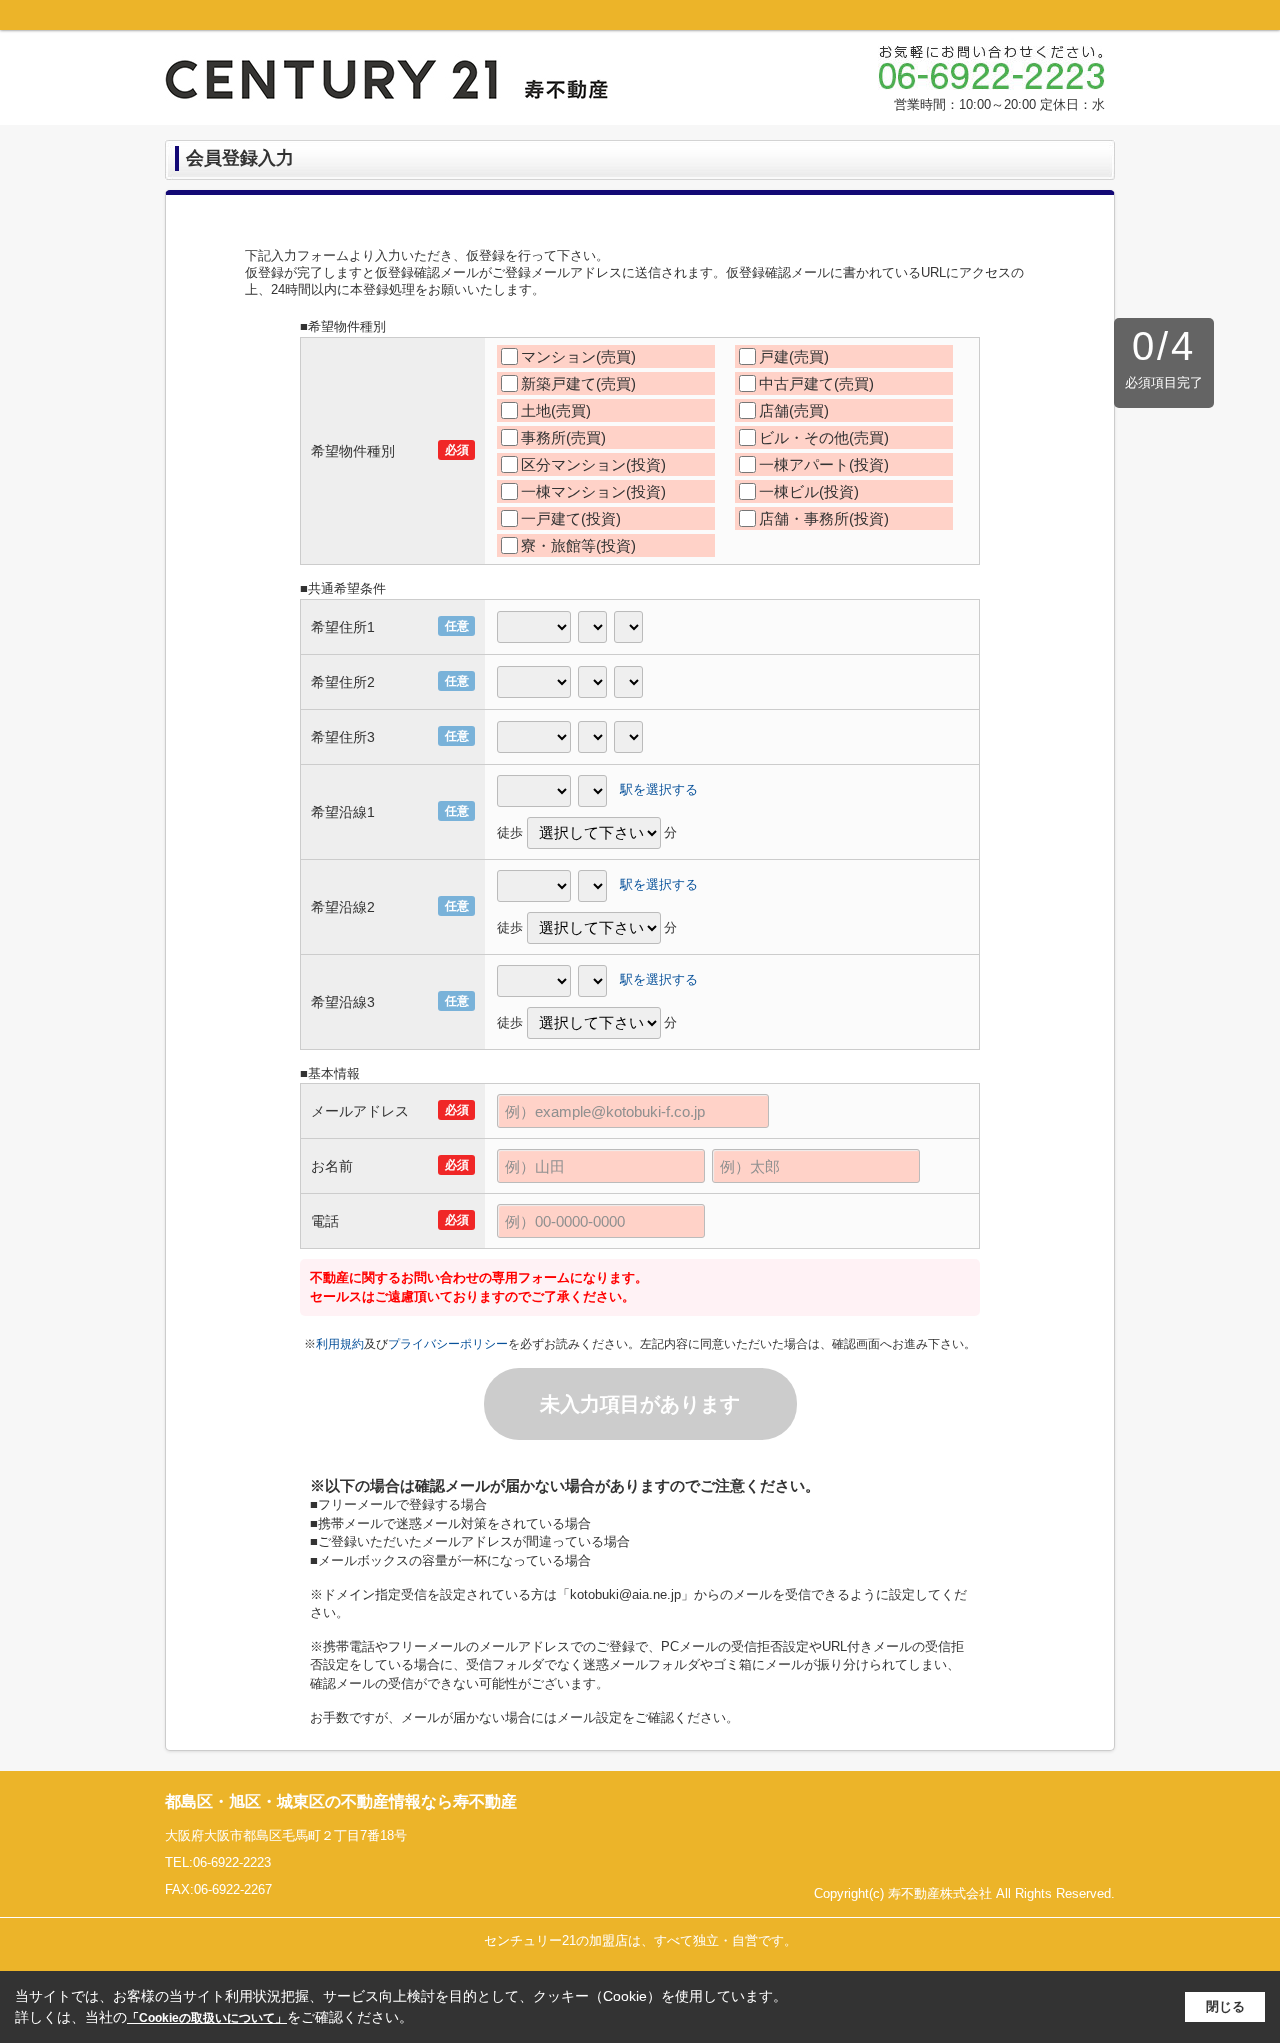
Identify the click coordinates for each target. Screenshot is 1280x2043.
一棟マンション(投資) (593, 491)
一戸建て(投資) (571, 518)
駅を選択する (659, 789)
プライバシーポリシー (448, 1344)
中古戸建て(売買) (816, 383)
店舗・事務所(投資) (824, 518)
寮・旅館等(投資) (578, 545)
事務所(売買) (563, 437)
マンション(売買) (578, 356)
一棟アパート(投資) (824, 464)
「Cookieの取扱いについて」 (207, 2018)
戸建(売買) (794, 356)
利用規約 (340, 1344)
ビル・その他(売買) (824, 437)
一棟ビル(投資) (809, 491)
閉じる (1225, 2006)
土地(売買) (556, 410)
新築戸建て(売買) (578, 383)
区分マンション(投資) (593, 464)
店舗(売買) (794, 410)
